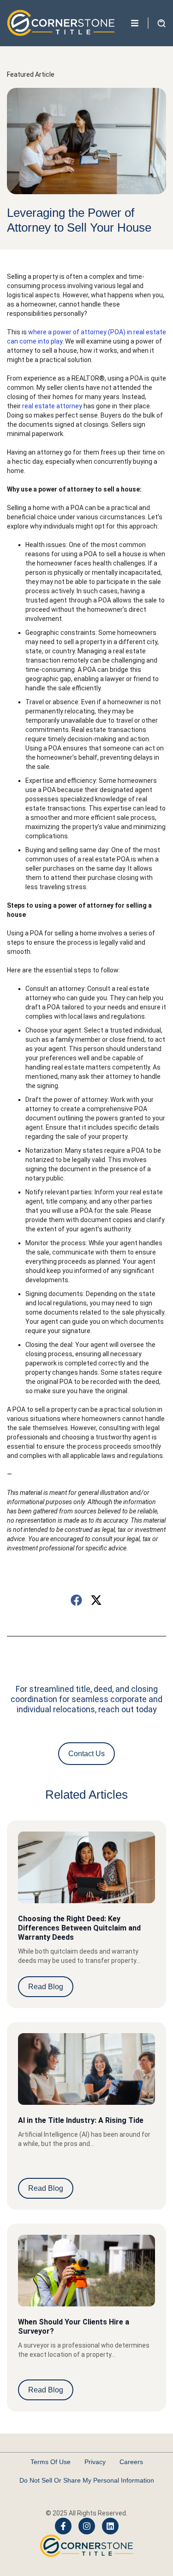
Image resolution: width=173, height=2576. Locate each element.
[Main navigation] (135, 23)
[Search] (127, 60)
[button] (77, 1600)
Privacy (95, 2462)
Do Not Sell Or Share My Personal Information (87, 2480)
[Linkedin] (110, 2526)
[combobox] (60, 60)
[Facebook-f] (63, 2526)
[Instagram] (87, 2526)
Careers (131, 2462)
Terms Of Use (51, 2462)
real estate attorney (51, 406)
